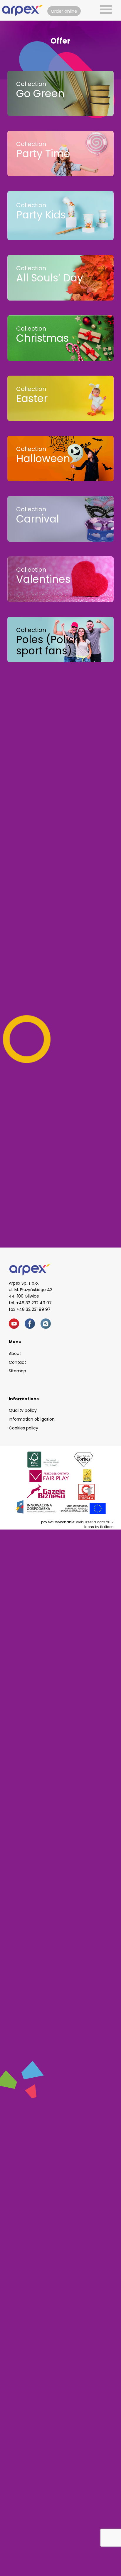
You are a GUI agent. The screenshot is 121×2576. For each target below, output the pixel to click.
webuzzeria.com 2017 (95, 1522)
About (15, 1353)
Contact (17, 1362)
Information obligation (32, 1419)
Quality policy (23, 1410)
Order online (64, 11)
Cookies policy (23, 1428)
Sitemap (17, 1371)
